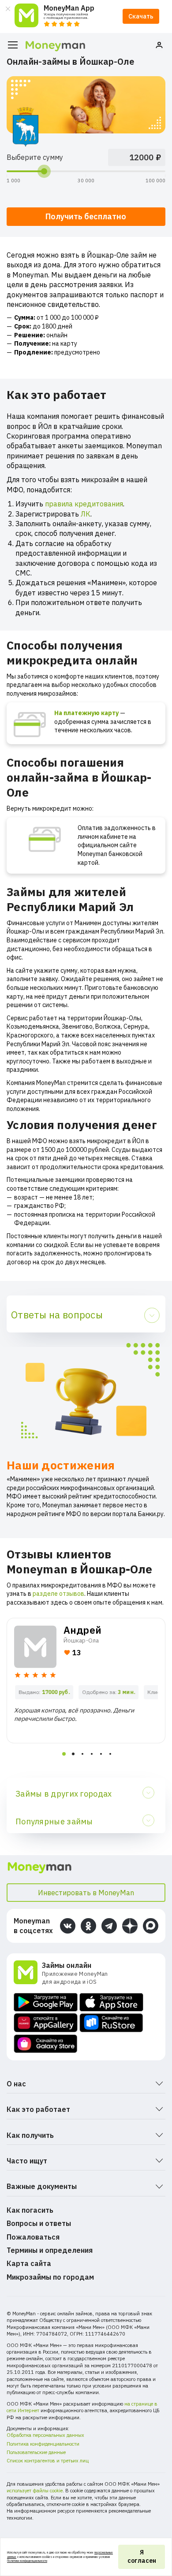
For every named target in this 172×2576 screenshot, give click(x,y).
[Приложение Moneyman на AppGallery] (46, 2023)
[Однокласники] (88, 1926)
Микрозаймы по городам (50, 2277)
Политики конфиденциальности (27, 2561)
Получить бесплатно (86, 216)
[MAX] (151, 1926)
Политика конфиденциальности (43, 2444)
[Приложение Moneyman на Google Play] (46, 2002)
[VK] (68, 1926)
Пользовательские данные (36, 2452)
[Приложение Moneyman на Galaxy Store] (46, 2044)
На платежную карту (86, 713)
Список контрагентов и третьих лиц (48, 2461)
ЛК (86, 514)
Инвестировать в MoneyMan (86, 1893)
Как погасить (30, 2210)
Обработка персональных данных (45, 2435)
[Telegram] (109, 1926)
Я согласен (142, 2557)
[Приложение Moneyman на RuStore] (111, 2023)
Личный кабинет (159, 45)
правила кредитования (84, 504)
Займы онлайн (67, 1965)
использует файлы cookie (35, 2491)
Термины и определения (50, 2250)
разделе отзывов (58, 1594)
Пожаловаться (33, 2237)
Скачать (141, 16)
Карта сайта (29, 2263)
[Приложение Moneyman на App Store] (111, 2002)
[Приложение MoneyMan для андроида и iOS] (28, 1973)
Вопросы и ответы (39, 2223)
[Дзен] (130, 1926)
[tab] (64, 1754)
